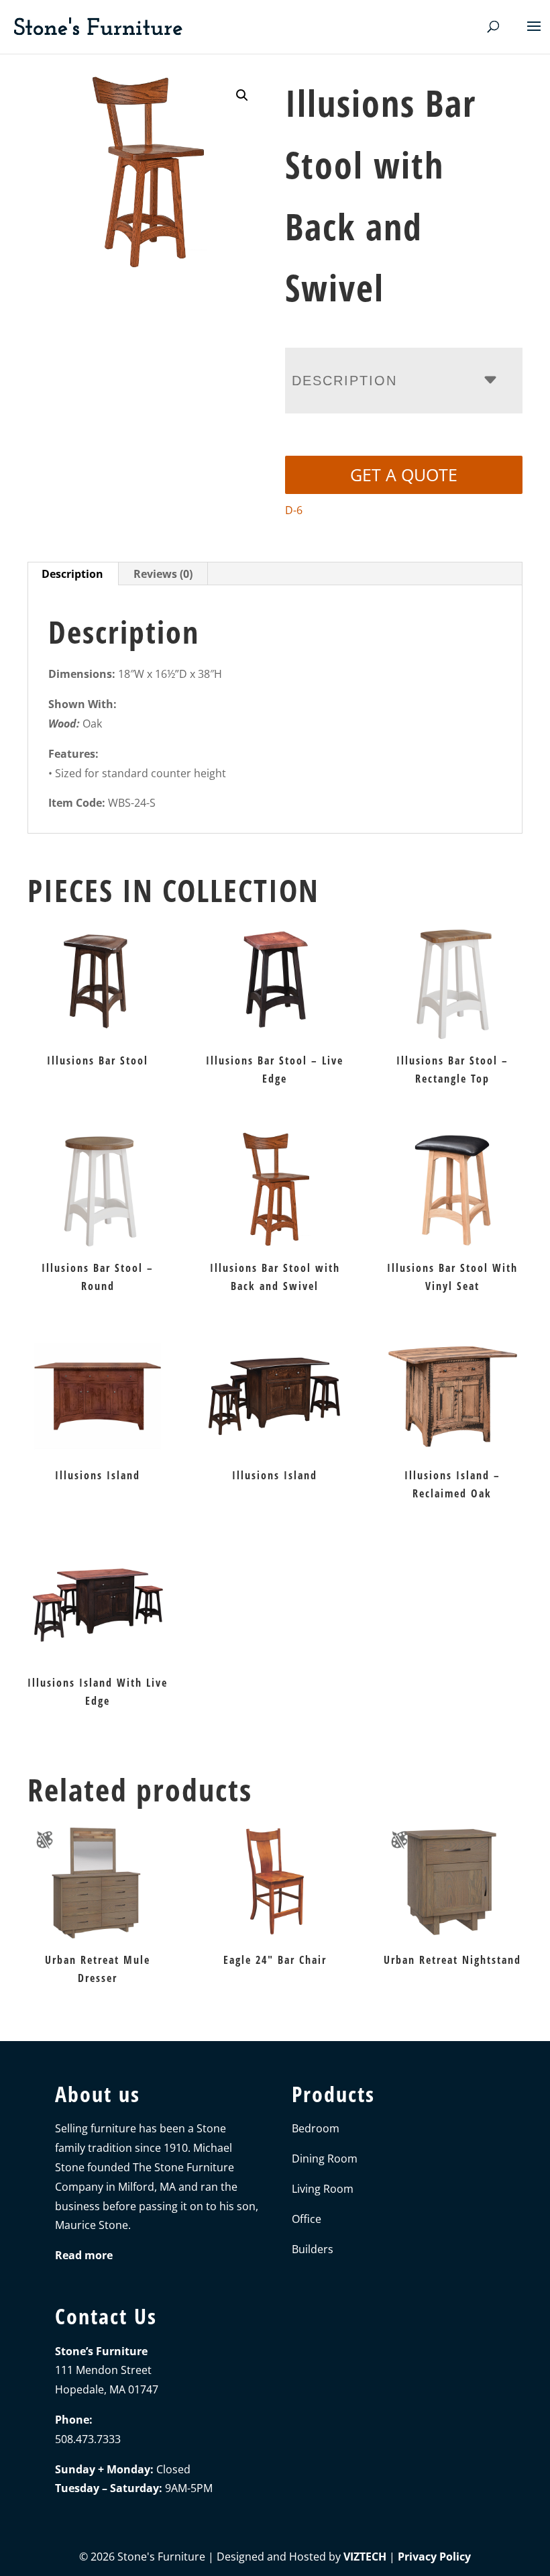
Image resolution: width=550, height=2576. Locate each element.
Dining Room (325, 2159)
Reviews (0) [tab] (163, 574)
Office (307, 2219)
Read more (84, 2255)
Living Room (323, 2189)
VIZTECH (365, 2557)
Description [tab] (72, 574)
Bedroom (316, 2128)
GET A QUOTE (404, 475)
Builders (313, 2249)
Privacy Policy (434, 2557)
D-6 (294, 510)
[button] (242, 95)
